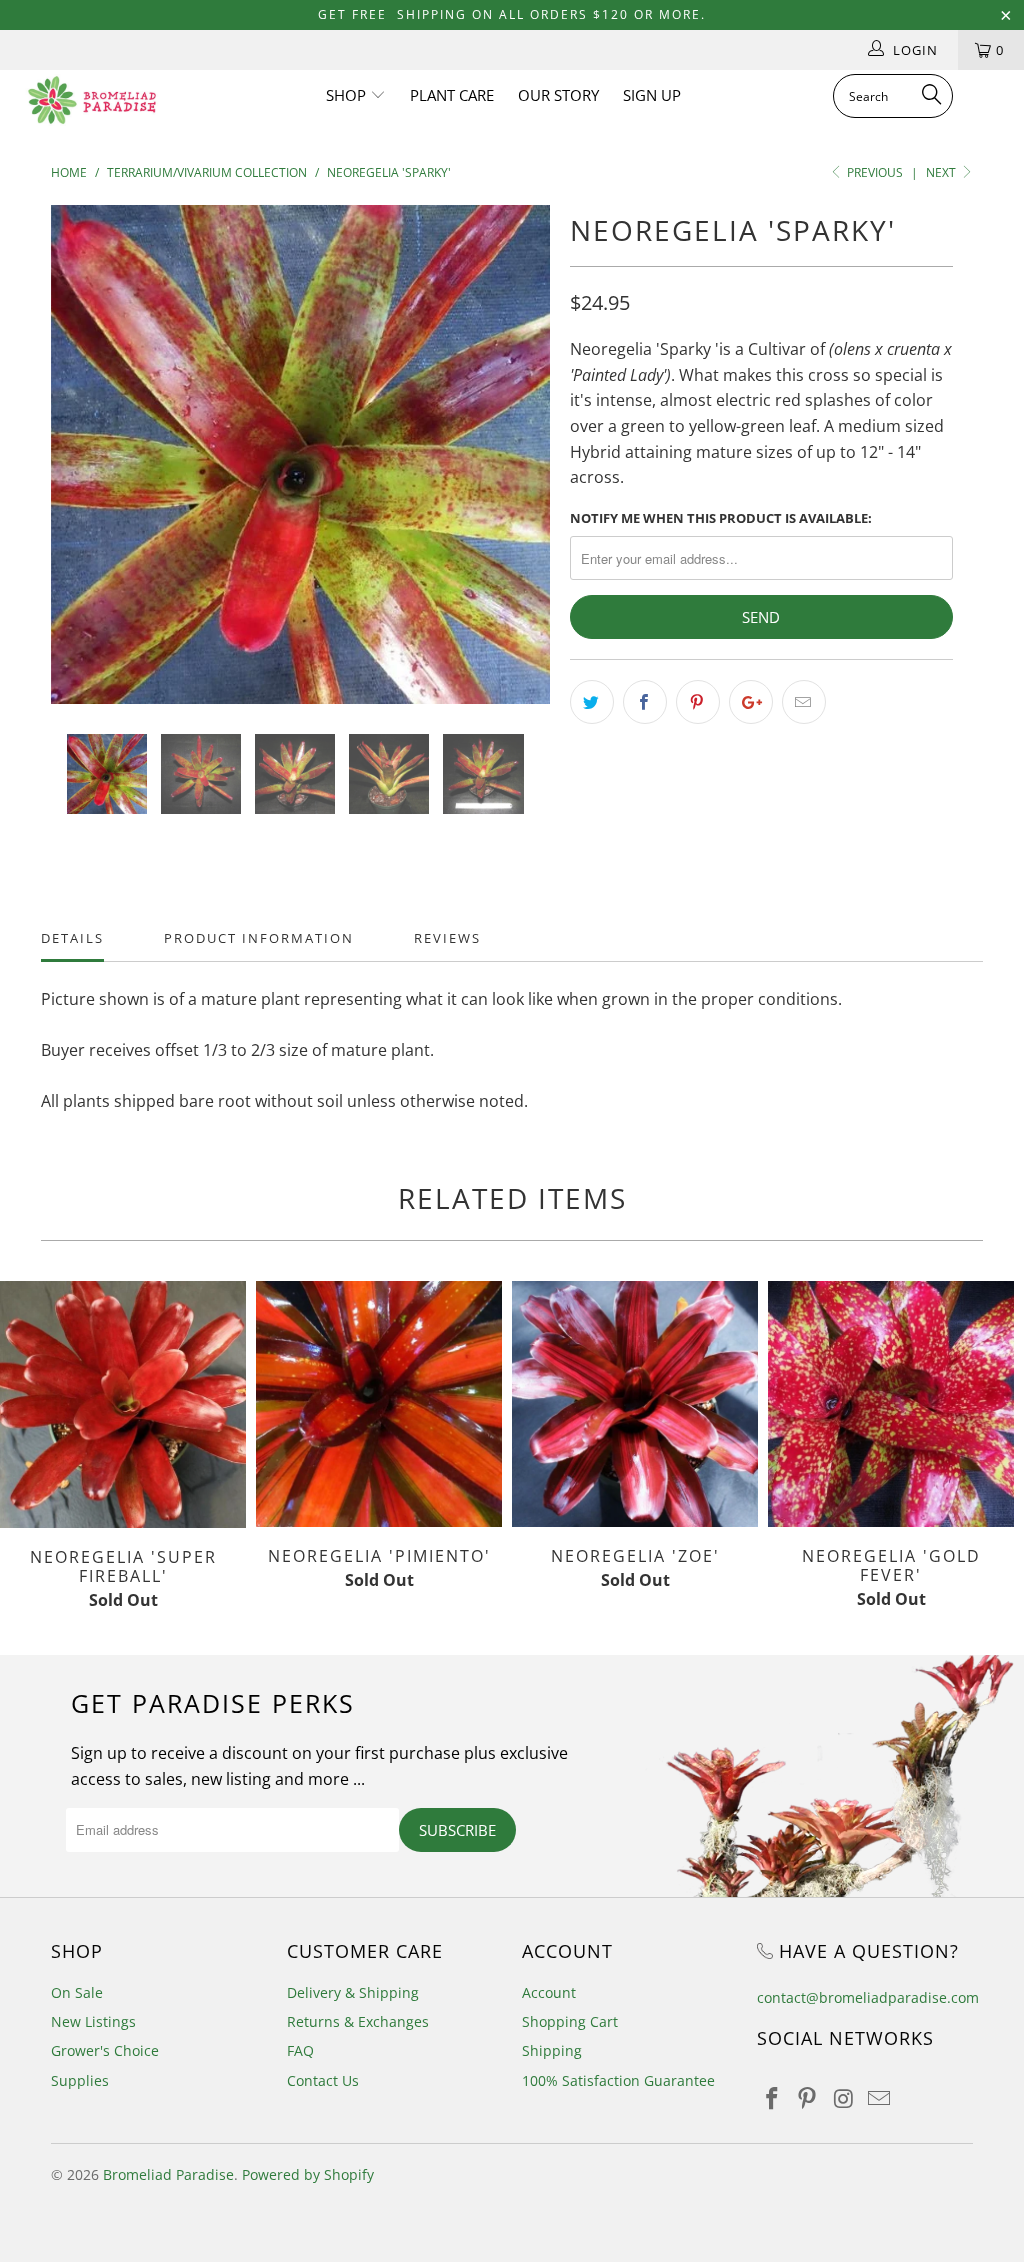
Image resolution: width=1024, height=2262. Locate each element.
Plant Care (452, 95)
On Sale (77, 1992)
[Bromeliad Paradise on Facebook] (772, 2099)
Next (942, 172)
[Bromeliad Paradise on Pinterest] (808, 2099)
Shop (348, 95)
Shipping (552, 2050)
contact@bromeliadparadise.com (868, 1997)
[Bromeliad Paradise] (92, 100)
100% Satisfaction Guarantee (618, 2080)
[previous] (77, 469)
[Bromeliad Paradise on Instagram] (844, 2099)
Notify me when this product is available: (721, 518)
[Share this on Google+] (751, 702)
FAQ (300, 2050)
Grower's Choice (105, 2050)
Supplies (80, 2080)
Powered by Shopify (308, 2174)
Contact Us (323, 2080)
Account (549, 1992)
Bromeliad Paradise (168, 2174)
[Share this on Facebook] (645, 702)
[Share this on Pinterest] (698, 702)
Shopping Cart (570, 2021)
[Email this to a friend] (804, 702)
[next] (523, 469)
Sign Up (652, 95)
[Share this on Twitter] (592, 702)
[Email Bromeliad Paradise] (879, 2099)
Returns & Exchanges (358, 2021)
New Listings (93, 2021)
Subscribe (457, 1830)
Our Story (558, 95)
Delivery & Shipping (353, 1992)
